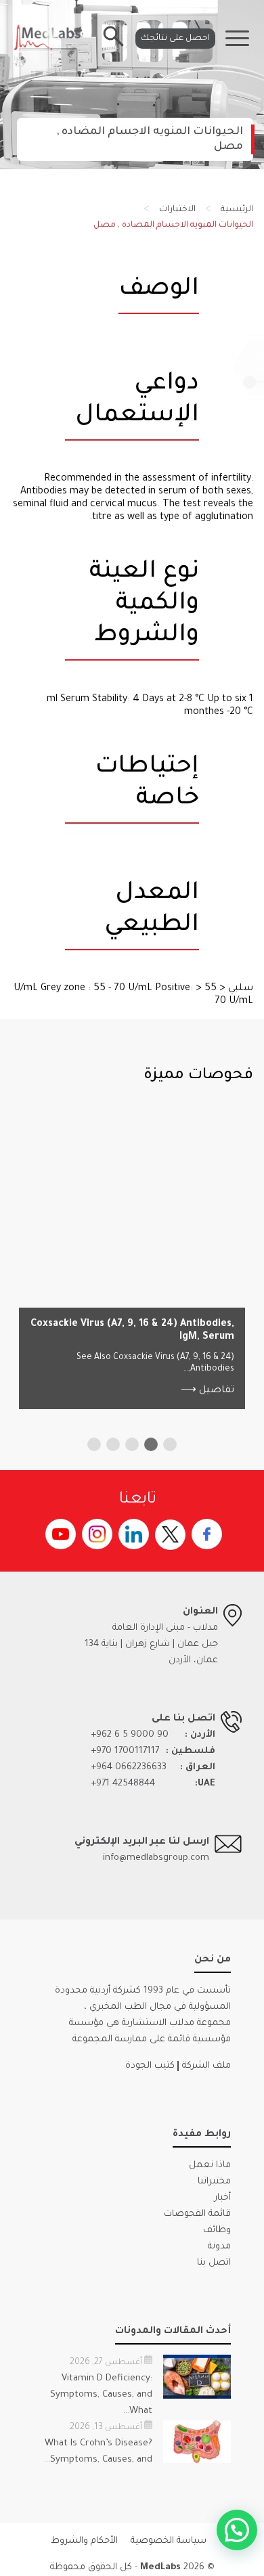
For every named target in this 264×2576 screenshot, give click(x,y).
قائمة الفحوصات (197, 2214)
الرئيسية (237, 210)
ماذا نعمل (210, 2166)
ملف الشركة (206, 2066)
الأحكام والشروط (84, 2541)
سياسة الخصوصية (169, 2541)
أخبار (223, 2198)
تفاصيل (207, 1391)
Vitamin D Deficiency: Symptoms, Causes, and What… (101, 2395)
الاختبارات (177, 210)
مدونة (219, 2247)
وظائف (217, 2230)
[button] (170, 1444)
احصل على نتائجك (175, 39)
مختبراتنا (214, 2182)
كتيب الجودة (150, 2066)
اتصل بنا (214, 2263)
